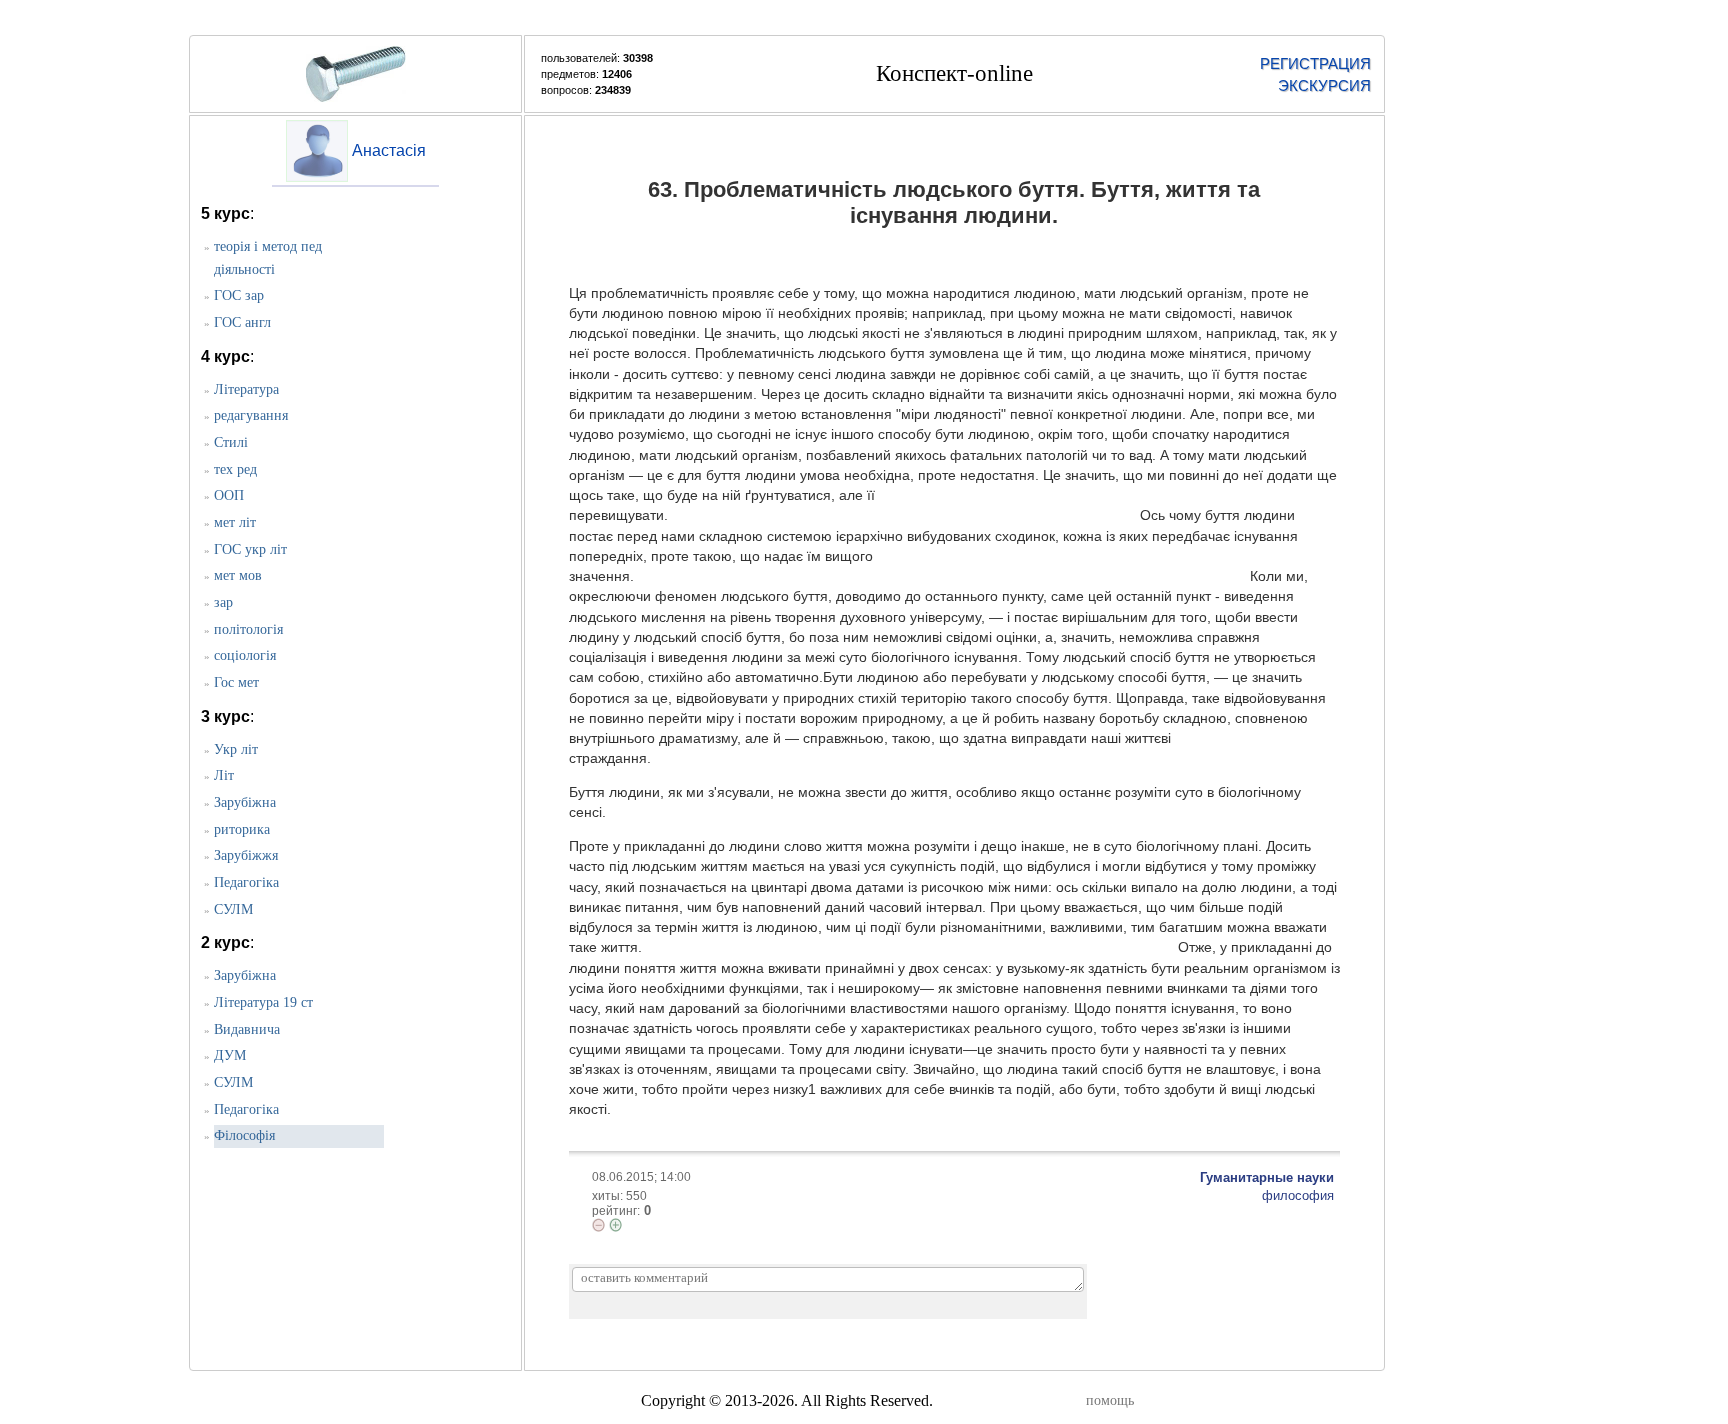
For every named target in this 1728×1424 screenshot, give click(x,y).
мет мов (238, 575)
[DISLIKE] (598, 1225)
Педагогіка (246, 882)
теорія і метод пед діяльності (268, 258)
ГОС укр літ (250, 549)
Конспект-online (954, 73)
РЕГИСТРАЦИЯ (1315, 63)
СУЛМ (233, 909)
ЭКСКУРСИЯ (1324, 85)
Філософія (244, 1135)
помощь (1110, 1400)
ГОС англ (242, 322)
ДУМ (230, 1055)
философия (1298, 1195)
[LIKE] (615, 1225)
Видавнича (247, 1029)
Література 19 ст (263, 1002)
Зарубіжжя (246, 855)
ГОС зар (239, 295)
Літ (224, 775)
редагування (251, 415)
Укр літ (236, 749)
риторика (242, 829)
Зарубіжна (245, 802)
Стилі (231, 442)
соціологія (245, 655)
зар (223, 602)
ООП (229, 495)
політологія (248, 629)
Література (246, 389)
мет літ (235, 522)
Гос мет (236, 682)
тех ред (235, 469)
